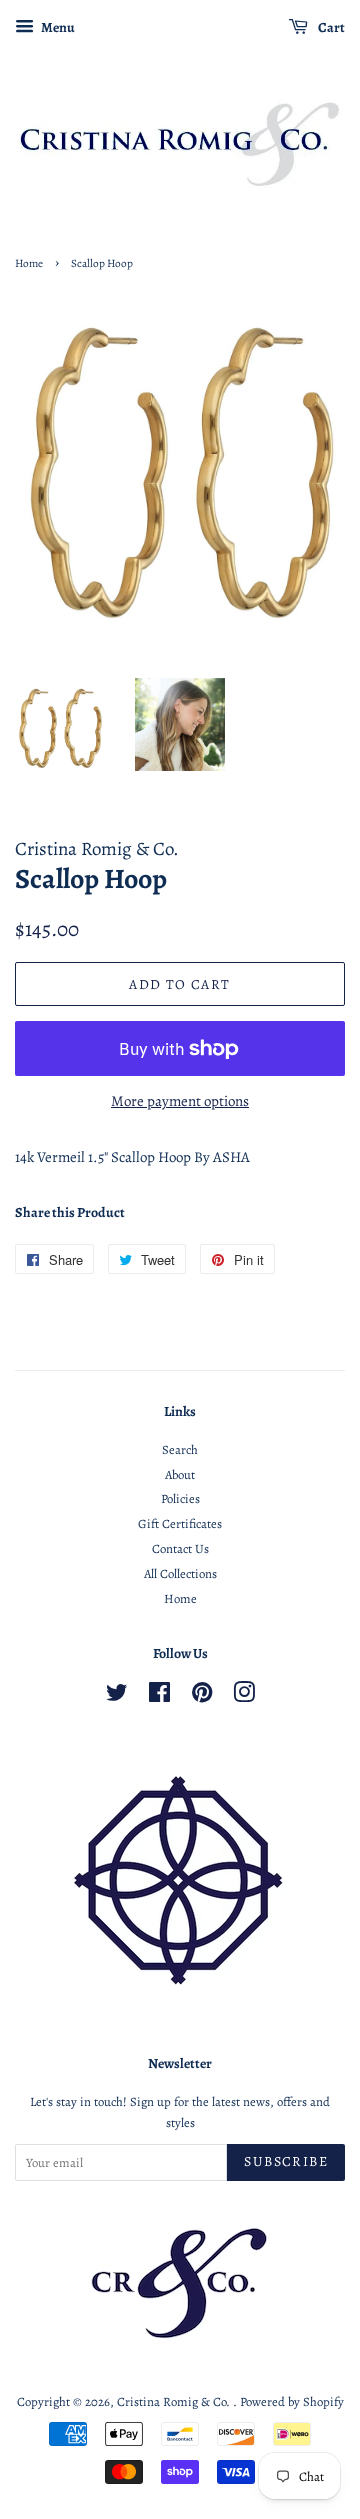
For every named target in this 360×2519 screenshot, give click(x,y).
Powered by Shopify (292, 2401)
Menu (57, 27)
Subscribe (286, 2161)
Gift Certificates (180, 1523)
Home (29, 263)
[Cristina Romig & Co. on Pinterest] (202, 1696)
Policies (180, 1498)
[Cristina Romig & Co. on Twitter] (117, 1696)
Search (180, 1449)
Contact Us (180, 1548)
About (180, 1474)
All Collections (180, 1573)
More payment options (180, 1101)
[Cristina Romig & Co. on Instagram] (244, 1696)
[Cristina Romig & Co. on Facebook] (159, 1696)
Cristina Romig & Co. (175, 2401)
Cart (330, 27)
